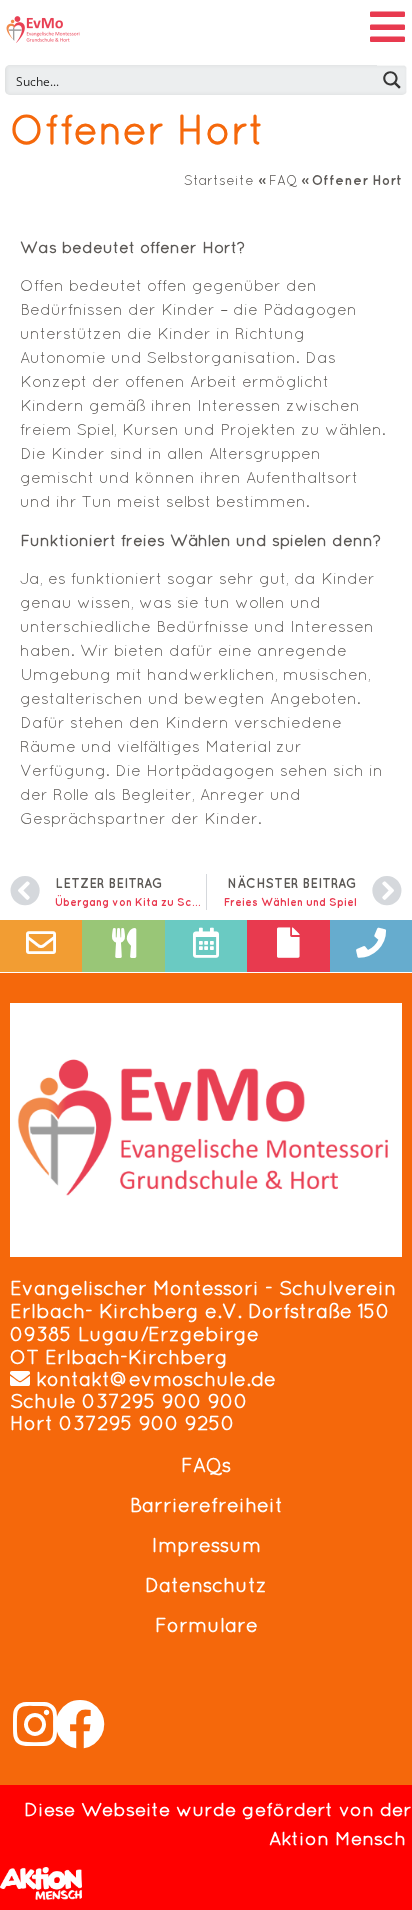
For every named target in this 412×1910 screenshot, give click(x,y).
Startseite (219, 180)
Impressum (206, 1545)
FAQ (283, 180)
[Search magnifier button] (392, 80)
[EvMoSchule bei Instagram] (35, 1724)
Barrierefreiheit (206, 1505)
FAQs (206, 1465)
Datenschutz (206, 1585)
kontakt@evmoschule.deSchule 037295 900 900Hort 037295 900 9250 (143, 1401)
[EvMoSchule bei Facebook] (80, 1724)
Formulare (206, 1625)
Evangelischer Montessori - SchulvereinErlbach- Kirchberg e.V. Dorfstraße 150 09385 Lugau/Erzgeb (203, 1311)
